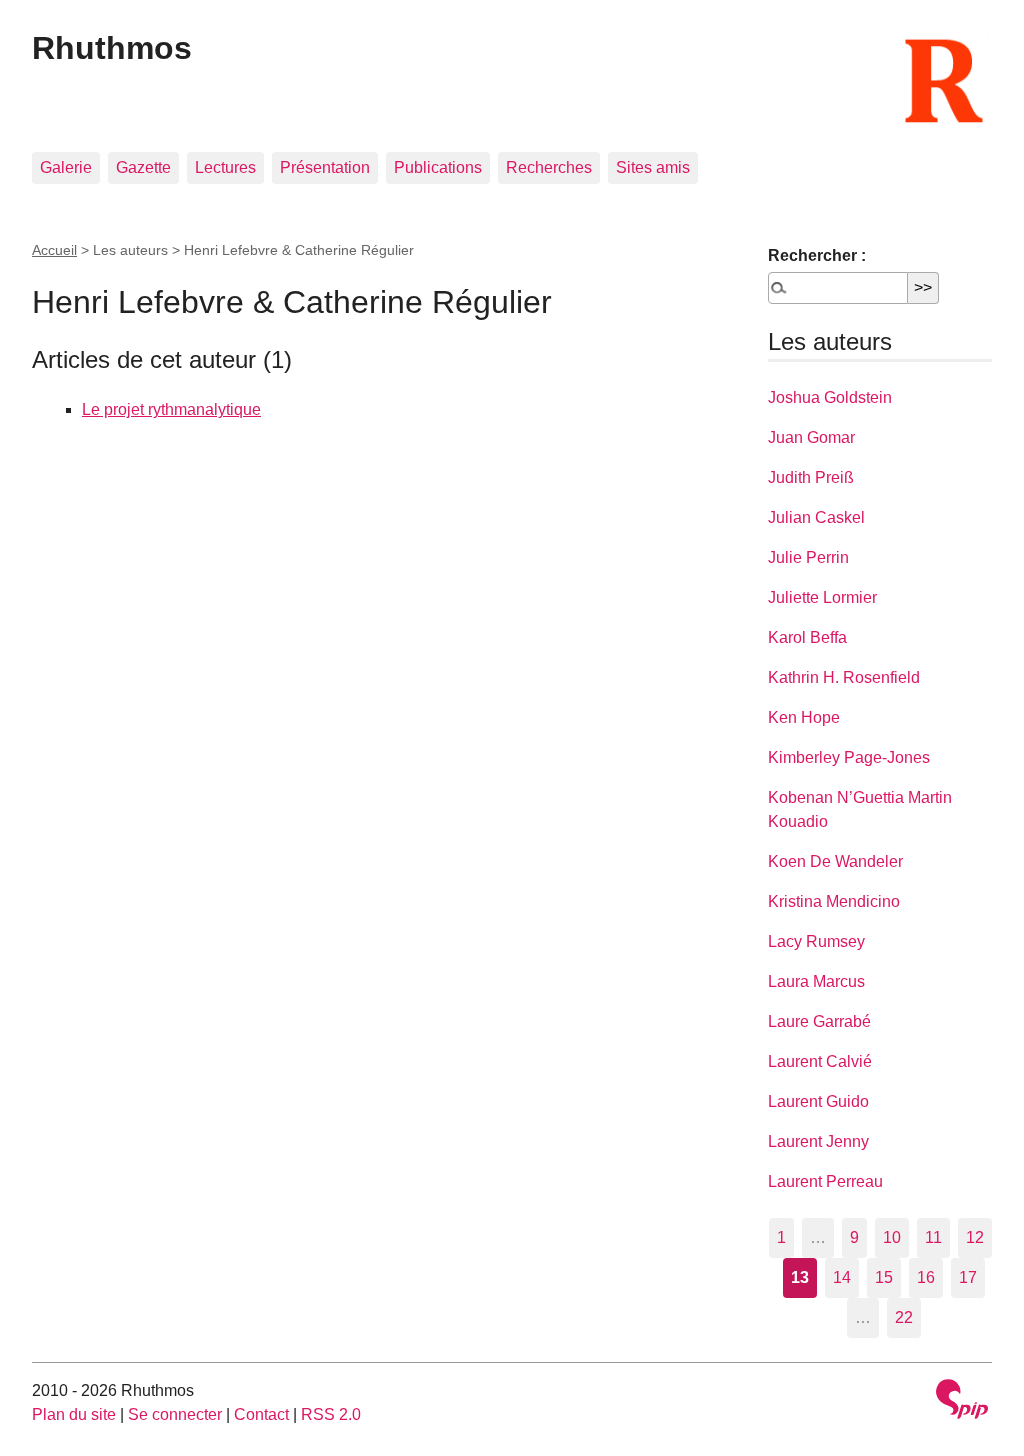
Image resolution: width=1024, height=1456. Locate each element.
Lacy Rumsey (816, 941)
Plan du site (74, 1414)
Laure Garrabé (819, 1021)
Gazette (143, 167)
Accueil (54, 250)
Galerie (66, 167)
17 (968, 1277)
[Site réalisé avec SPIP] (962, 1401)
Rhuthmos (112, 48)
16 (926, 1277)
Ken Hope (804, 717)
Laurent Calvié (820, 1061)
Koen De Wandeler (835, 861)
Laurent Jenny (818, 1141)
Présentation (325, 167)
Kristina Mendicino (834, 901)
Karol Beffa (807, 637)
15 (884, 1277)
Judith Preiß (811, 477)
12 (975, 1237)
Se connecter (175, 1414)
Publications (438, 167)
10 (892, 1237)
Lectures (225, 167)
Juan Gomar (811, 437)
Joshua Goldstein (830, 397)
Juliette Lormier (822, 597)
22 (904, 1317)
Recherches (549, 167)
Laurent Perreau (825, 1181)
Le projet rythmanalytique (171, 409)
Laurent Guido (818, 1101)
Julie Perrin (808, 557)
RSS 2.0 (331, 1414)
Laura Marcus (816, 981)
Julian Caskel (816, 517)
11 (933, 1237)
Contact (261, 1414)
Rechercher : (817, 255)
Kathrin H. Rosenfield (844, 677)
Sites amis (653, 167)
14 (842, 1277)
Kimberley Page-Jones (849, 757)
